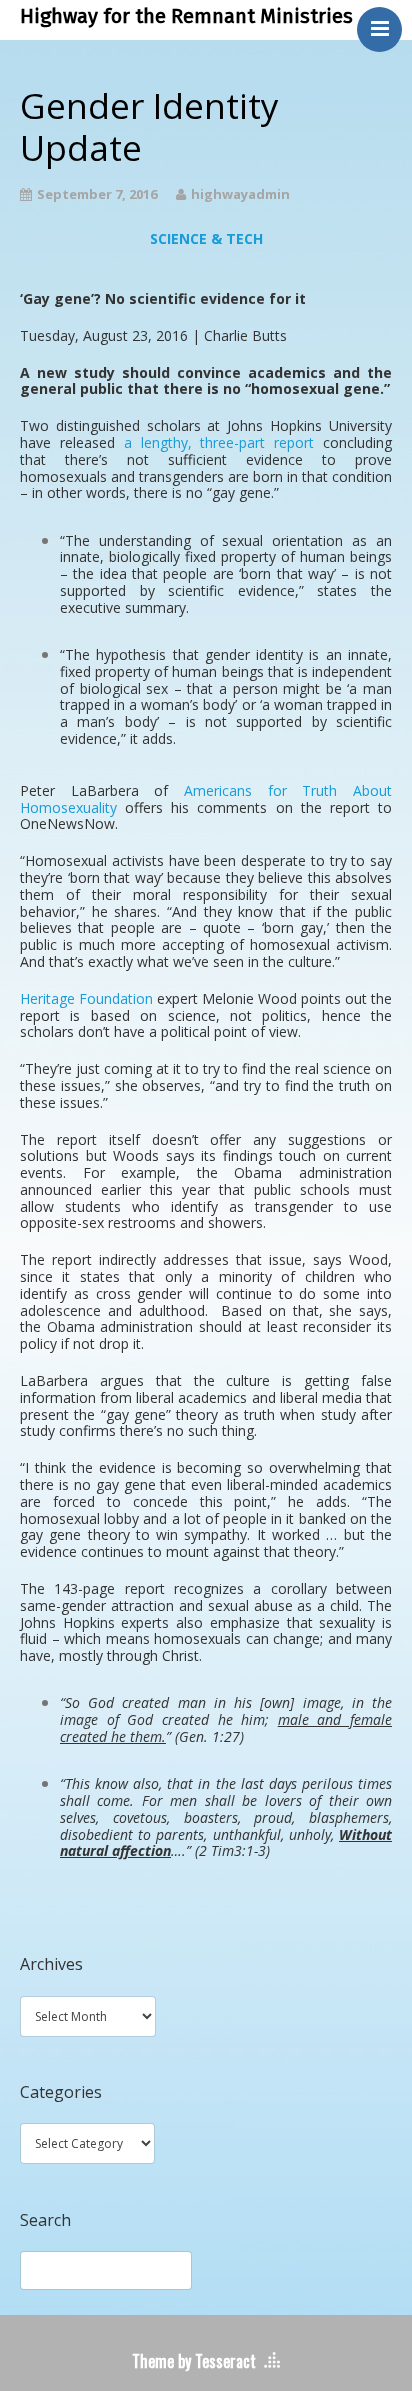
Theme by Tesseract (194, 2361)
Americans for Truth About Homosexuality (206, 799)
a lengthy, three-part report (219, 442)
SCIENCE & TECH (206, 238)
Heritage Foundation (86, 998)
